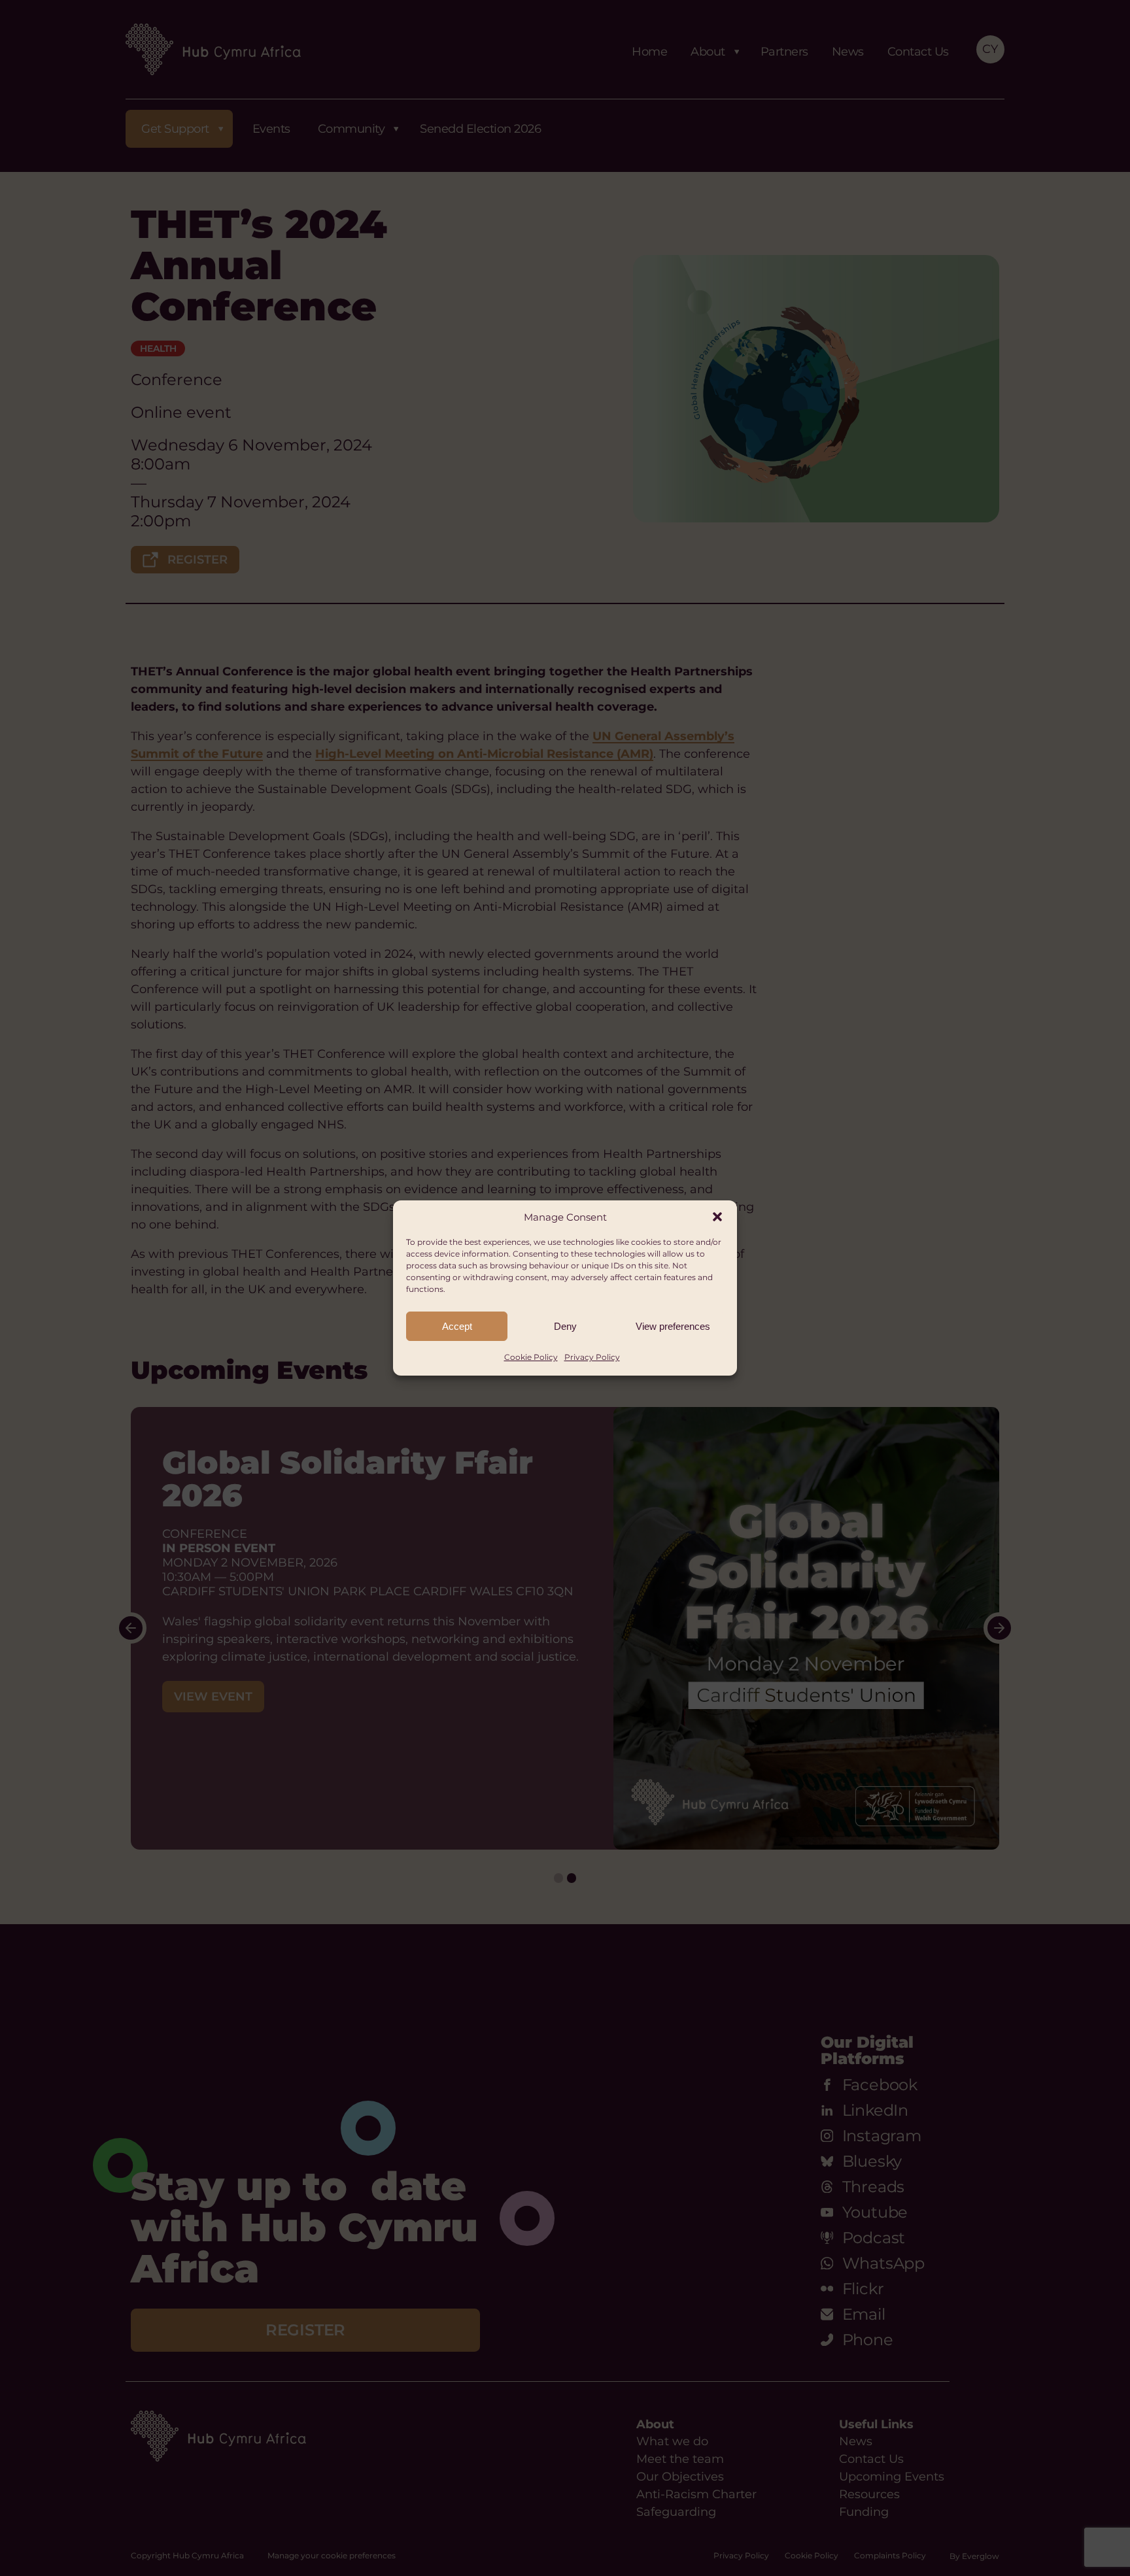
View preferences (673, 1326)
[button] (717, 1217)
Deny (565, 1326)
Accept (457, 1326)
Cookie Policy (531, 1357)
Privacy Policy (592, 1357)
